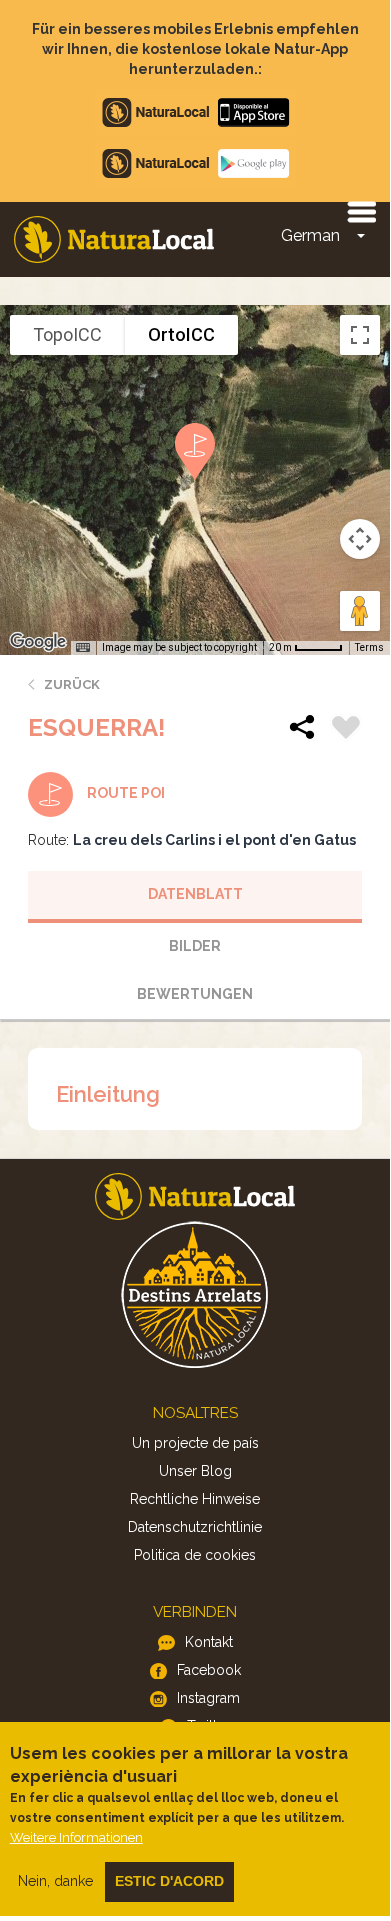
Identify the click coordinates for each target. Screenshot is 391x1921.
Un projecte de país (195, 1443)
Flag (346, 730)
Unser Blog (195, 1471)
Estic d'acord (169, 1881)
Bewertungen (195, 994)
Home (114, 239)
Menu (361, 211)
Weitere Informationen (76, 1837)
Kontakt (209, 1642)
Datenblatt (195, 894)
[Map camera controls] (360, 539)
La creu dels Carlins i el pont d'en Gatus (214, 840)
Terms (369, 647)
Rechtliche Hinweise (195, 1499)
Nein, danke (55, 1881)
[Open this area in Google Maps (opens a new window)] (38, 642)
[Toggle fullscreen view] (360, 335)
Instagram (208, 1698)
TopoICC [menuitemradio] (67, 334)
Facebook (209, 1670)
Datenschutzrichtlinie (195, 1527)
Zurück (72, 684)
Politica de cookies (195, 1555)
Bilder (195, 946)
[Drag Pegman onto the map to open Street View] (360, 611)
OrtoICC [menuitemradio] (181, 334)
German (310, 235)
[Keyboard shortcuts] (83, 648)
